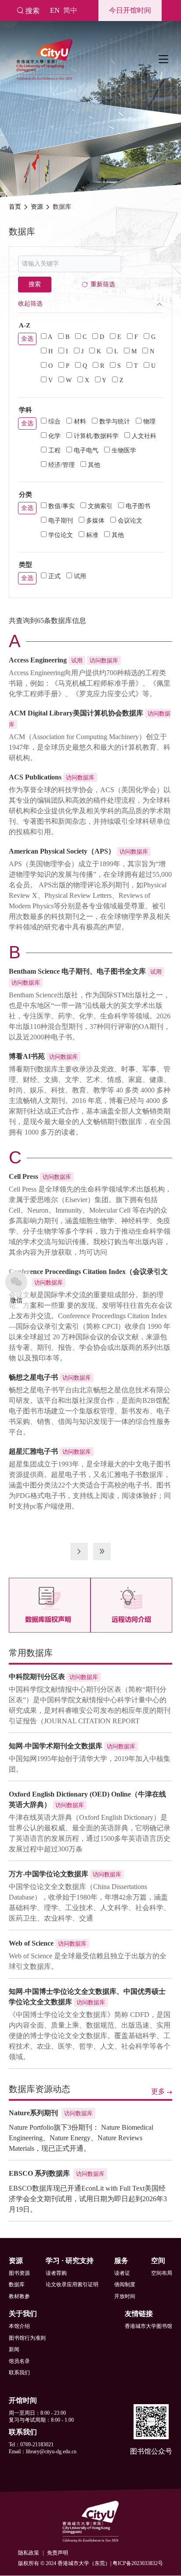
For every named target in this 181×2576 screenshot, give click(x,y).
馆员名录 (19, 2361)
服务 (121, 2261)
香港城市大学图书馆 (148, 2326)
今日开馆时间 (130, 10)
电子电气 (86, 450)
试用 (80, 576)
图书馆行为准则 (27, 2338)
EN (55, 10)
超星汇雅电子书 (33, 1451)
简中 (70, 10)
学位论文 (61, 535)
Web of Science (31, 1943)
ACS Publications (35, 777)
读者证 (122, 2273)
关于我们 (23, 2314)
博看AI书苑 (27, 1056)
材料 (80, 422)
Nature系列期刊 (33, 2113)
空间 (158, 2261)
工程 (54, 450)
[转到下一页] (79, 1551)
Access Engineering (38, 660)
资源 (37, 207)
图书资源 (19, 2273)
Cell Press (24, 1176)
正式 (54, 576)
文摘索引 (100, 506)
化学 (54, 436)
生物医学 (124, 450)
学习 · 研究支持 (70, 2261)
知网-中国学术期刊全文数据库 (56, 1746)
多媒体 (95, 521)
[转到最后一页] (102, 1551)
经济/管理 (62, 465)
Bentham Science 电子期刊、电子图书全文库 (77, 971)
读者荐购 (56, 2273)
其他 (94, 465)
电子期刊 (61, 521)
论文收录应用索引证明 (72, 2284)
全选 (27, 339)
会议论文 (130, 521)
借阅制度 (125, 2284)
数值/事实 (62, 506)
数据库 (17, 2284)
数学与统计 (115, 422)
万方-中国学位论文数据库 (49, 1874)
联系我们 (19, 2373)
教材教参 (19, 2296)
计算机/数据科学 (96, 436)
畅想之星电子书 (33, 1377)
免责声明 (58, 2553)
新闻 (14, 2349)
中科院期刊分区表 (37, 1677)
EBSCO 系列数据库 (39, 2173)
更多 (158, 2091)
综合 (54, 422)
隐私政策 (29, 2553)
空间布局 (162, 2273)
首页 (15, 207)
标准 (92, 535)
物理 (149, 422)
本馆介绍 (19, 2326)
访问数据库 (104, 660)
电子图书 (138, 506)
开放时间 (125, 2296)
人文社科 (144, 436)
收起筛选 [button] (30, 304)
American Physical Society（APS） (62, 851)
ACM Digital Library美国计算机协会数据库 (76, 713)
